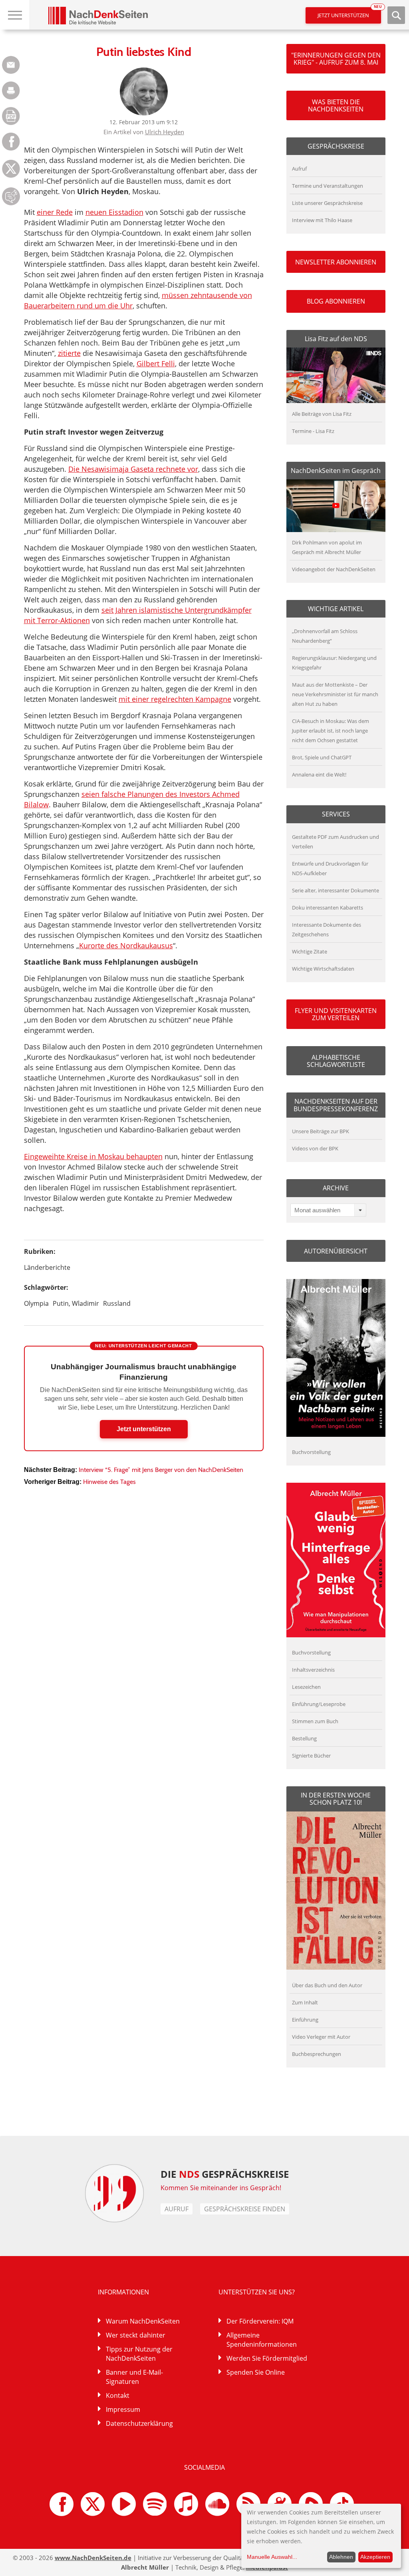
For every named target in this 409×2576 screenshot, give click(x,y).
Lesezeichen (306, 1687)
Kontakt (118, 2395)
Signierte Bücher (311, 1756)
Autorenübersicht (336, 1251)
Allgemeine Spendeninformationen (262, 2340)
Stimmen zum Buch (315, 1721)
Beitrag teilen (11, 65)
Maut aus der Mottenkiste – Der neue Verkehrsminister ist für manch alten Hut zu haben (335, 694)
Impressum (123, 2409)
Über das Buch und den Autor (327, 1985)
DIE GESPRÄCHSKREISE (225, 2174)
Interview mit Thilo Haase (322, 220)
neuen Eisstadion (114, 212)
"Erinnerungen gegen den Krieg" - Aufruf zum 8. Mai (336, 59)
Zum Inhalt (305, 2002)
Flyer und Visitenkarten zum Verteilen (336, 1014)
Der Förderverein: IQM (260, 2321)
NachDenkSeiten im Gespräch (336, 471)
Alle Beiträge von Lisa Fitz (322, 414)
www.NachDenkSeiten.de (93, 2558)
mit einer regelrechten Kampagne (175, 699)
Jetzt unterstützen (349, 13)
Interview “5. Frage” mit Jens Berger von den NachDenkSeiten (161, 1470)
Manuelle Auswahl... (272, 2557)
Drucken (11, 90)
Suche (396, 15)
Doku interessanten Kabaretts (328, 908)
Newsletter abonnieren (336, 262)
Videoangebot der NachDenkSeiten (334, 569)
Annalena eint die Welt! (319, 775)
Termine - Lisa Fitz (313, 431)
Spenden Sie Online (256, 2372)
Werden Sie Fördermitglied (267, 2358)
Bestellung (304, 1738)
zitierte (69, 353)
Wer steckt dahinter (136, 2335)
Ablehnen (341, 2557)
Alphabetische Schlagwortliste (336, 1061)
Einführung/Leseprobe (319, 1704)
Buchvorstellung (311, 1452)
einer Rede (55, 212)
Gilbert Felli (156, 363)
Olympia (36, 1303)
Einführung (305, 2020)
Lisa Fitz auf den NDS (336, 339)
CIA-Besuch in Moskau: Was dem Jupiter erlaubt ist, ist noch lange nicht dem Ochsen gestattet (331, 731)
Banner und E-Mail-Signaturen (134, 2377)
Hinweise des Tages (109, 1482)
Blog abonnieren (336, 301)
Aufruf (299, 169)
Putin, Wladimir (76, 1303)
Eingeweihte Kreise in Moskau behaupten (93, 1156)
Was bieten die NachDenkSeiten (336, 105)
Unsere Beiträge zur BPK (321, 1131)
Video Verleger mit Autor (321, 2037)
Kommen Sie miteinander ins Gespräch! (221, 2188)
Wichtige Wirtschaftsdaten (323, 969)
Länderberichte (47, 1267)
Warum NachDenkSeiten (143, 2321)
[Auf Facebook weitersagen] (11, 148)
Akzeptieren (375, 2557)
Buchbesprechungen (317, 2054)
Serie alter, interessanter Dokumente (336, 890)
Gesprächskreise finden (245, 2209)
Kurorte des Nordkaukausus (126, 945)
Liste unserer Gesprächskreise (327, 203)
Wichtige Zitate (310, 951)
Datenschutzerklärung (139, 2423)
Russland (117, 1303)
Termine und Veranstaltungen (328, 186)
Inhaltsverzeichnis (313, 1670)
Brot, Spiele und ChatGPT (322, 757)
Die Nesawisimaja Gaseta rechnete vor (133, 469)
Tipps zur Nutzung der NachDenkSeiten (139, 2354)
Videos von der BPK (315, 1148)
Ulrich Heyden (165, 132)
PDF (11, 116)
